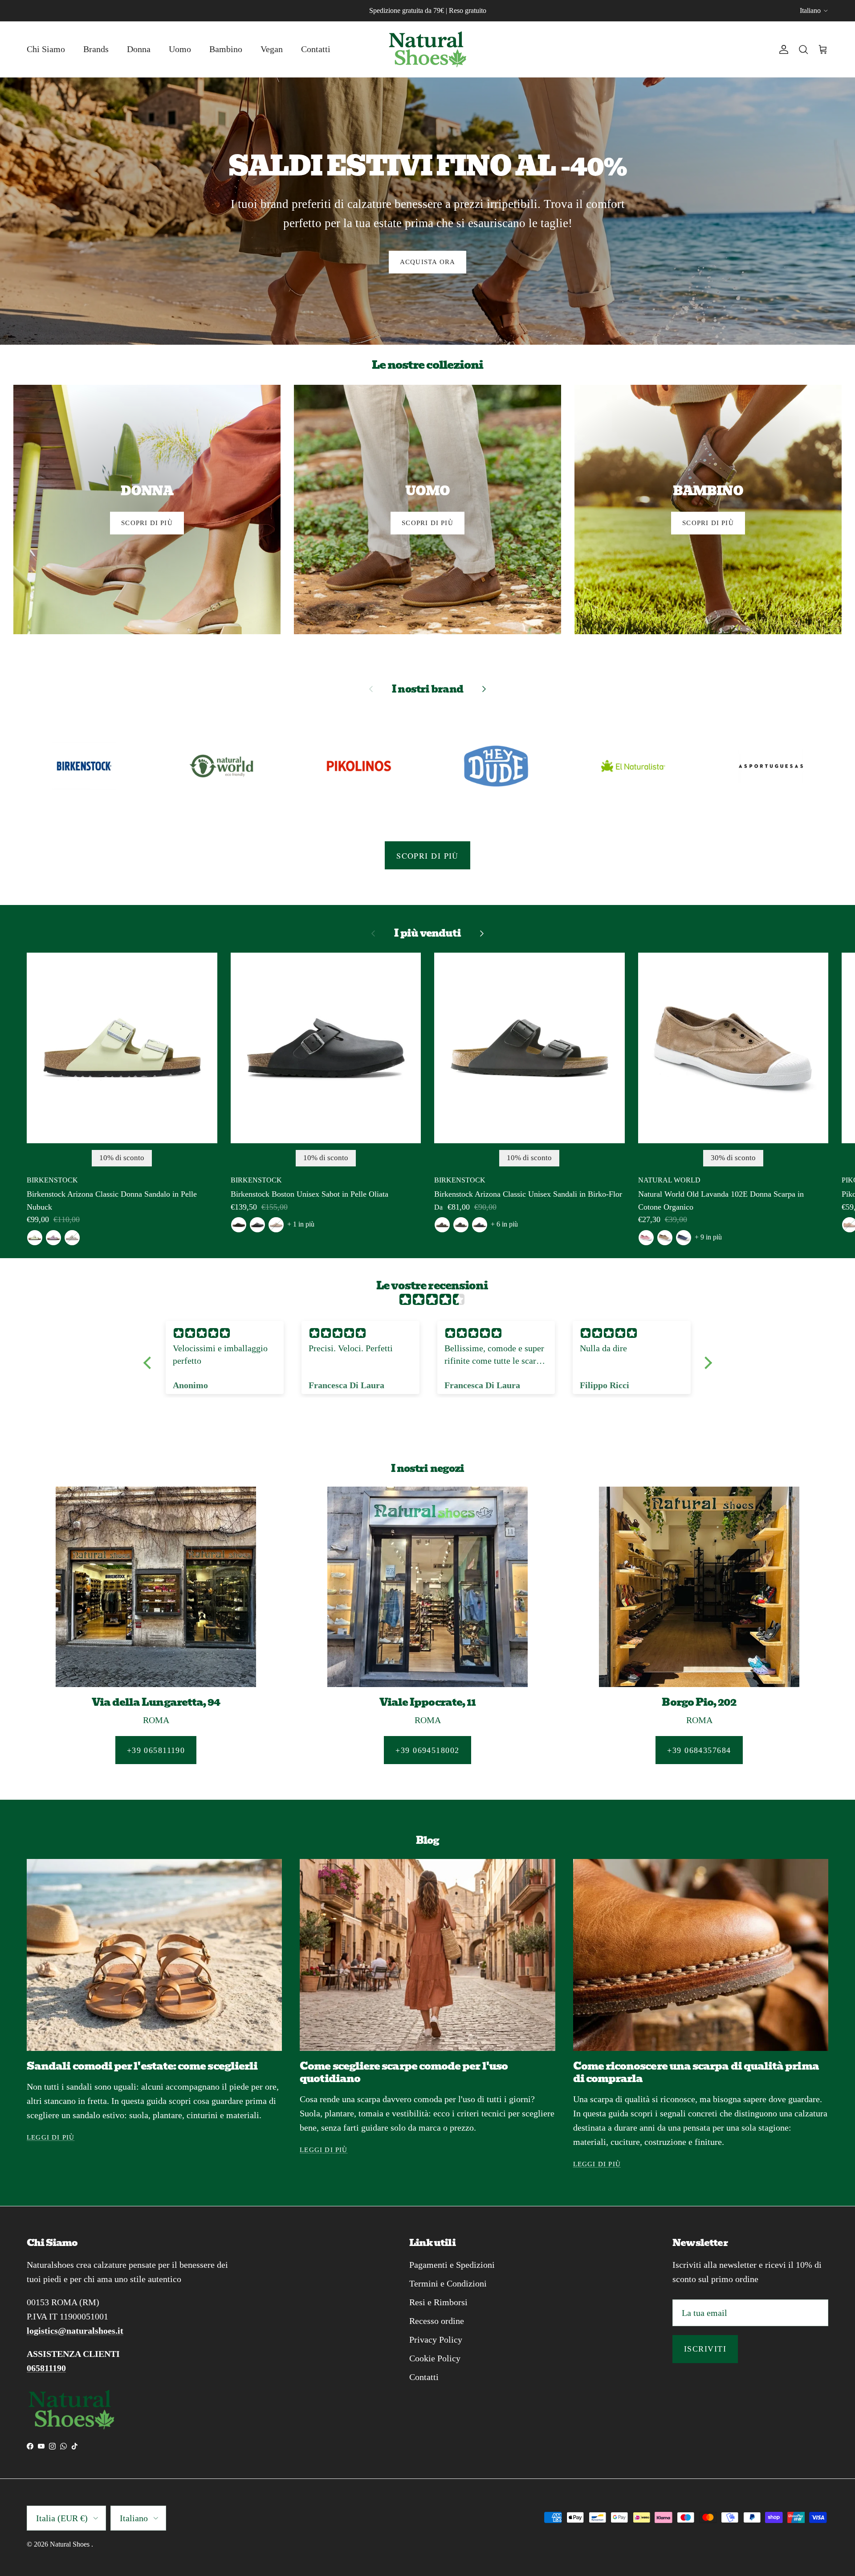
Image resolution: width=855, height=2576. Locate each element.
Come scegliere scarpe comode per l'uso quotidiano (404, 2072)
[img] (432, 1300)
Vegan (272, 49)
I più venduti (427, 933)
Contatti (316, 49)
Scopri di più (427, 856)
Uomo (180, 49)
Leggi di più (51, 2137)
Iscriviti (705, 2349)
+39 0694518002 (427, 1750)
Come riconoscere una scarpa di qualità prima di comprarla (696, 2072)
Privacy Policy (436, 2340)
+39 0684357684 (699, 1750)
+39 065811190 (156, 1750)
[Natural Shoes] (427, 49)
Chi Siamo (46, 49)
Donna (139, 49)
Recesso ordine (437, 2321)
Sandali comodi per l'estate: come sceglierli (142, 2066)
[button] (149, 1363)
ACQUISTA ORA (427, 262)
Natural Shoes (71, 2544)
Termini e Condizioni (448, 2283)
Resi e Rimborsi (438, 2302)
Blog (427, 1840)
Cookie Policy (435, 2358)
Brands (96, 49)
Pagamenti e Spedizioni (452, 2265)
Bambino (226, 49)
